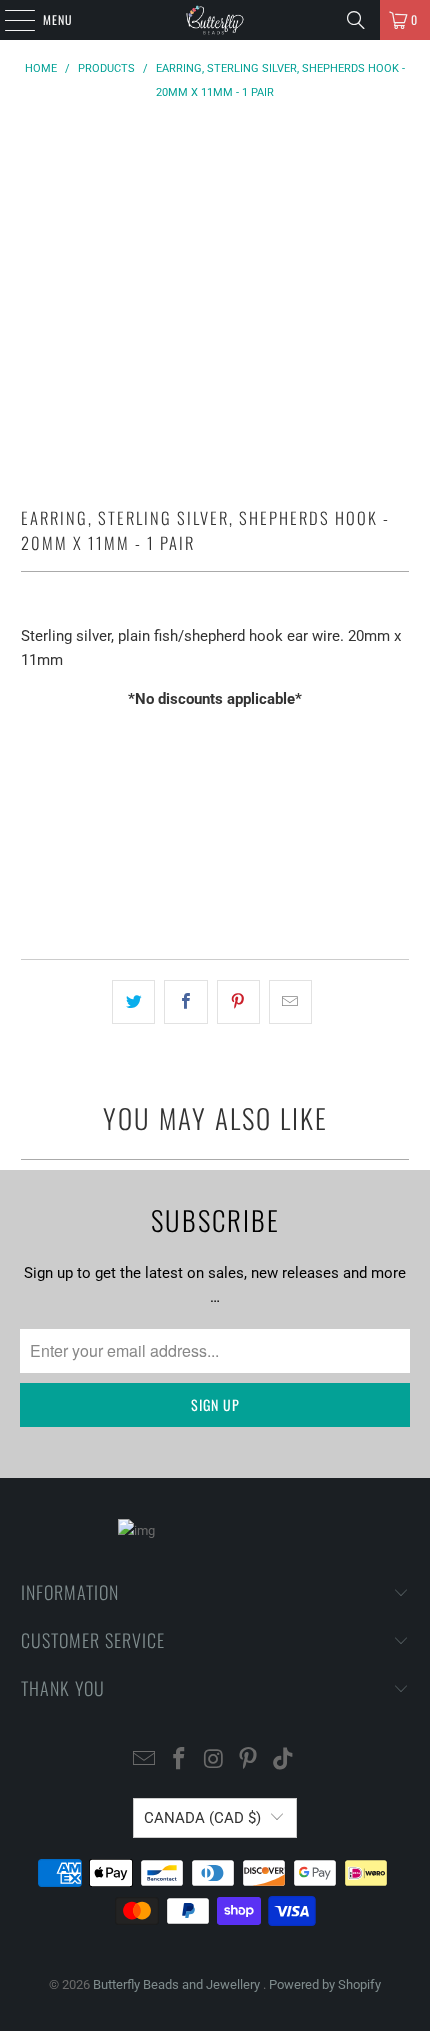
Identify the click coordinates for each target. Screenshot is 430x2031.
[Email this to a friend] (290, 1002)
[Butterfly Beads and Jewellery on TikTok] (284, 1760)
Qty (31, 737)
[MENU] (9, 20)
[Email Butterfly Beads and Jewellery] (145, 1760)
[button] (215, 887)
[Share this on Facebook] (185, 1002)
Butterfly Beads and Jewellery (178, 1984)
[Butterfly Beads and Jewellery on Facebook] (179, 1760)
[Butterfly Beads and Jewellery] (215, 20)
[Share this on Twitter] (133, 1002)
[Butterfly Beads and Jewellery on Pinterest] (249, 1760)
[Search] (356, 20)
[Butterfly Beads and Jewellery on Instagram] (214, 1760)
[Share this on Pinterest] (238, 1002)
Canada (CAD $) (202, 1818)
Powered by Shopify (325, 1984)
